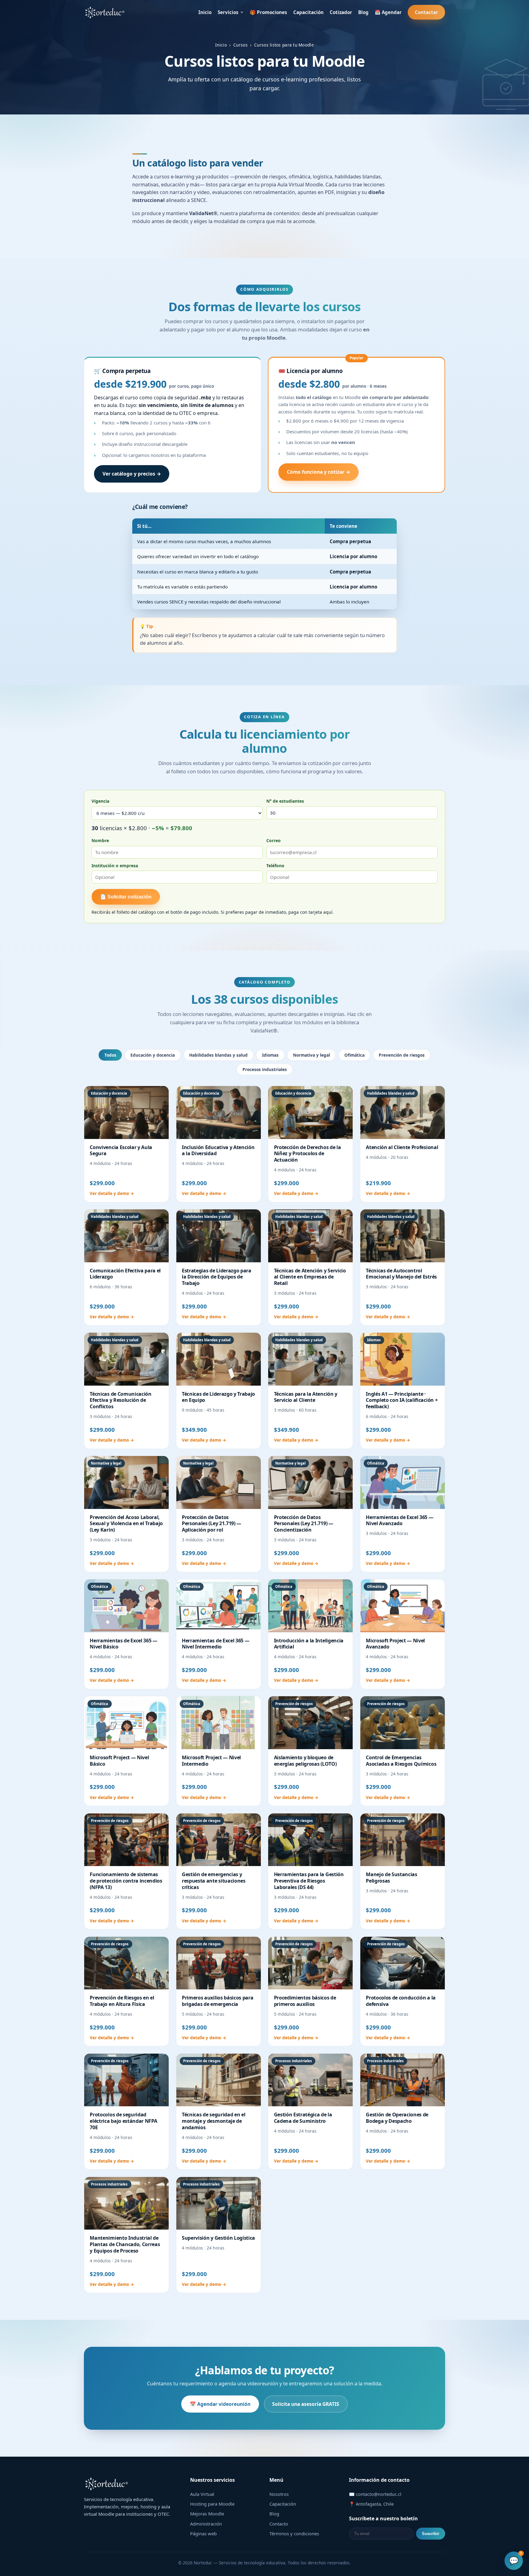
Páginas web (203, 2533)
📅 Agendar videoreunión (220, 2404)
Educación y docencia (153, 1055)
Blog (363, 12)
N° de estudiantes (285, 801)
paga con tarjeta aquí (310, 912)
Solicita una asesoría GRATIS (306, 2404)
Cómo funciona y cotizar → (319, 472)
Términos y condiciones (294, 2533)
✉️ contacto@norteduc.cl (375, 2494)
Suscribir (431, 2534)
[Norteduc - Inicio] (105, 12)
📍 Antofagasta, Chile (371, 2504)
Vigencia (100, 801)
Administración (206, 2524)
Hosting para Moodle (212, 2504)
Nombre (100, 840)
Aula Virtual (202, 2494)
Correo (274, 840)
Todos (110, 1055)
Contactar (426, 12)
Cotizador (341, 12)
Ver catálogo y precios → (132, 474)
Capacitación (308, 12)
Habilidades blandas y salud (218, 1055)
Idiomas (270, 1055)
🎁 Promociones (268, 12)
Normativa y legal (311, 1055)
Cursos (240, 45)
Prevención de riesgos (402, 1055)
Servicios (228, 12)
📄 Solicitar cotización (126, 897)
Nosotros (279, 2494)
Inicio (205, 12)
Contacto (279, 2524)
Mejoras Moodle (207, 2514)
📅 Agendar (388, 12)
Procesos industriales (265, 1069)
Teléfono (275, 866)
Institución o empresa (115, 866)
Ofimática (355, 1055)
